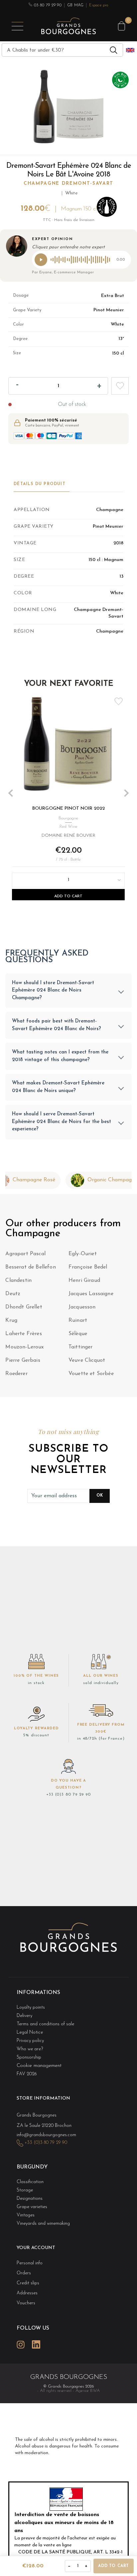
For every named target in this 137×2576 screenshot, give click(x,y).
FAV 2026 (27, 2074)
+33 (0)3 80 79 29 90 (68, 1795)
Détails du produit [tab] (40, 484)
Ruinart (78, 1320)
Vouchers (26, 2303)
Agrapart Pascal (25, 1254)
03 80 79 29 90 (47, 5)
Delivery (24, 2016)
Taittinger (81, 1347)
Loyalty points (31, 2007)
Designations (30, 2199)
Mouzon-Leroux (24, 1347)
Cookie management (39, 2066)
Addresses (27, 2293)
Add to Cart (68, 896)
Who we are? (30, 2049)
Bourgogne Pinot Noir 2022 (68, 809)
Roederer (16, 1374)
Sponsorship (29, 2057)
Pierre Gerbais (23, 1360)
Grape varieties (32, 2207)
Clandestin (18, 1281)
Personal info (30, 2263)
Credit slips (28, 2283)
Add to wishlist (120, 386)
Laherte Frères (23, 1334)
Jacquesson (82, 1307)
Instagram (21, 2344)
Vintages (26, 2215)
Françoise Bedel (88, 1267)
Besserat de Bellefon (30, 1267)
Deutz (13, 1294)
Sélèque (78, 1334)
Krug (11, 1320)
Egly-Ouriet (83, 1254)
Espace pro (99, 5)
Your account (36, 2248)
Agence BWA (88, 2391)
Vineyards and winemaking (43, 2224)
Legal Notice (30, 2032)
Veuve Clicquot (87, 1360)
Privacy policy (30, 2041)
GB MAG (75, 5)
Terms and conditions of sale (45, 2024)
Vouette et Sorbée (91, 1374)
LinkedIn (36, 2344)
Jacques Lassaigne (91, 1294)
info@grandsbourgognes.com (46, 2135)
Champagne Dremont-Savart (68, 184)
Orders (24, 2273)
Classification (30, 2182)
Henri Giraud (84, 1281)
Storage (25, 2190)
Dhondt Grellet (24, 1307)
